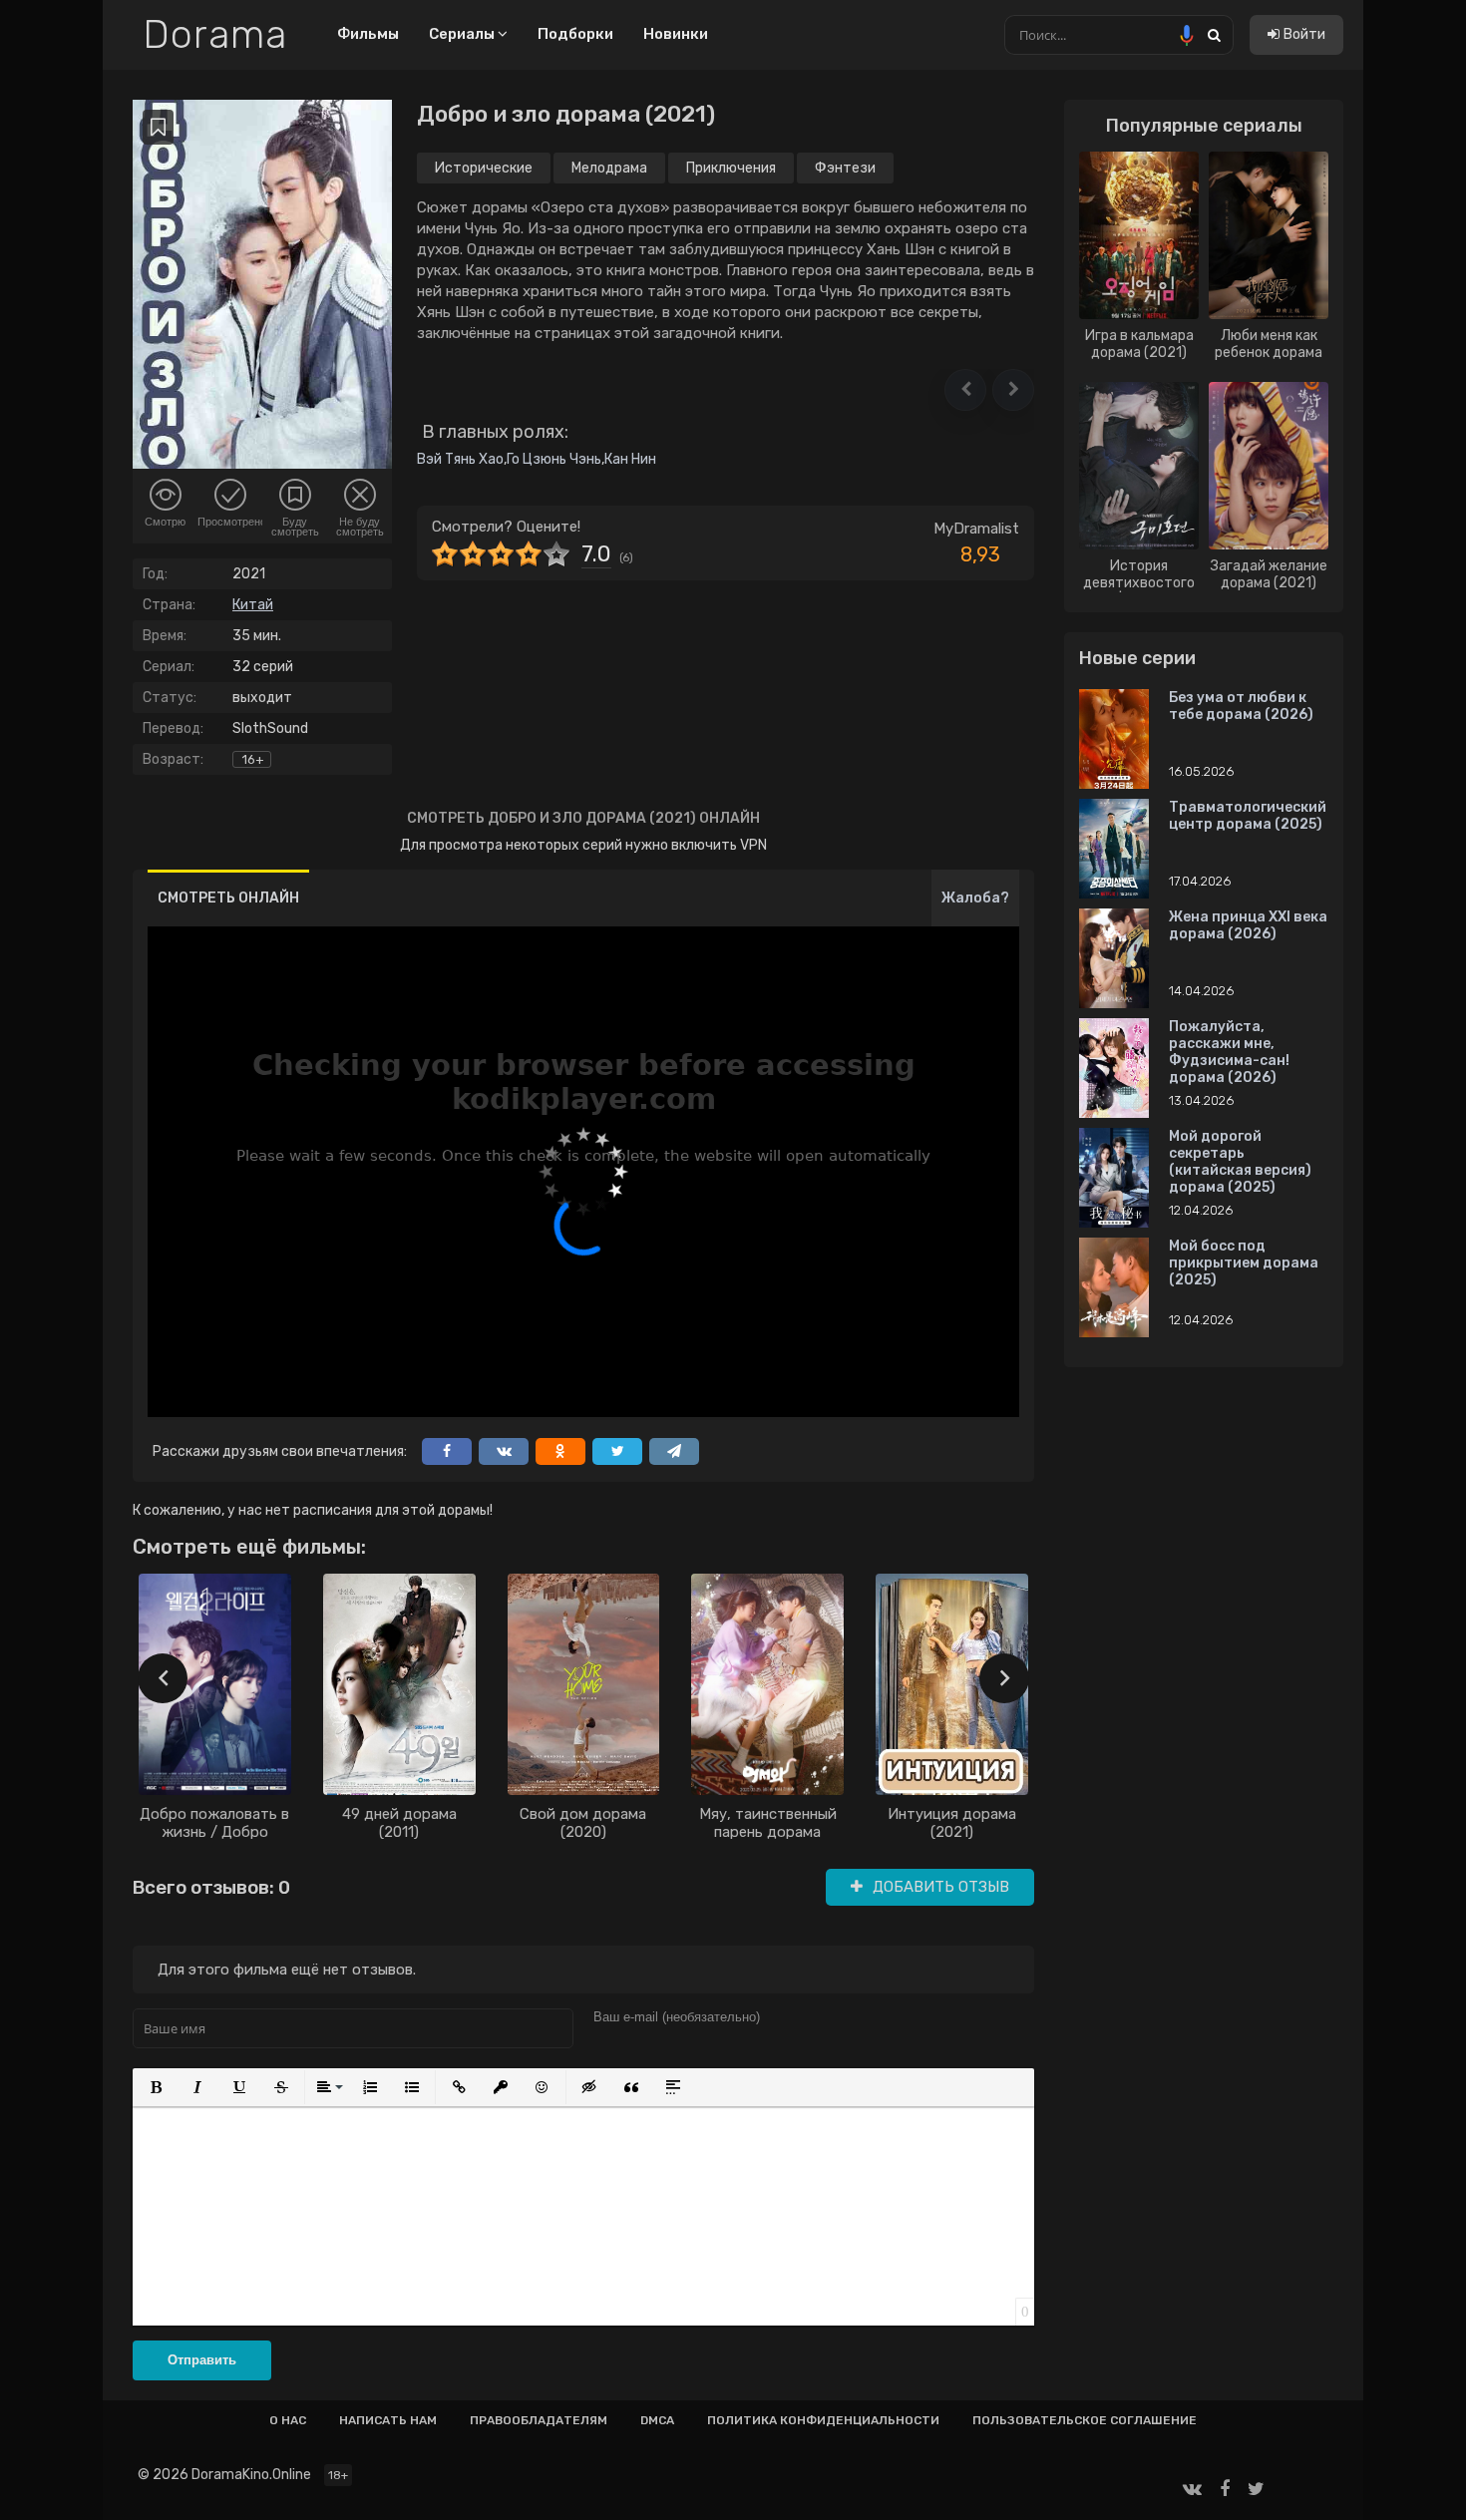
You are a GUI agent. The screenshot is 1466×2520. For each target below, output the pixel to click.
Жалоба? (975, 898)
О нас (288, 2420)
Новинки (676, 34)
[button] (965, 390)
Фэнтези (845, 168)
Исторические (484, 168)
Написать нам (388, 2420)
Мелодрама (609, 168)
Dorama (215, 35)
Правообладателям (539, 2420)
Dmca (657, 2420)
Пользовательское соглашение (1085, 2420)
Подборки (575, 34)
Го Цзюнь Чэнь (554, 459)
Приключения (731, 168)
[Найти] (1214, 34)
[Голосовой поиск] (1187, 35)
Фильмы (368, 34)
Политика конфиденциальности (823, 2420)
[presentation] (163, 1678)
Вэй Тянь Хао (460, 459)
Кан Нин (630, 459)
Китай (253, 605)
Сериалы (463, 34)
